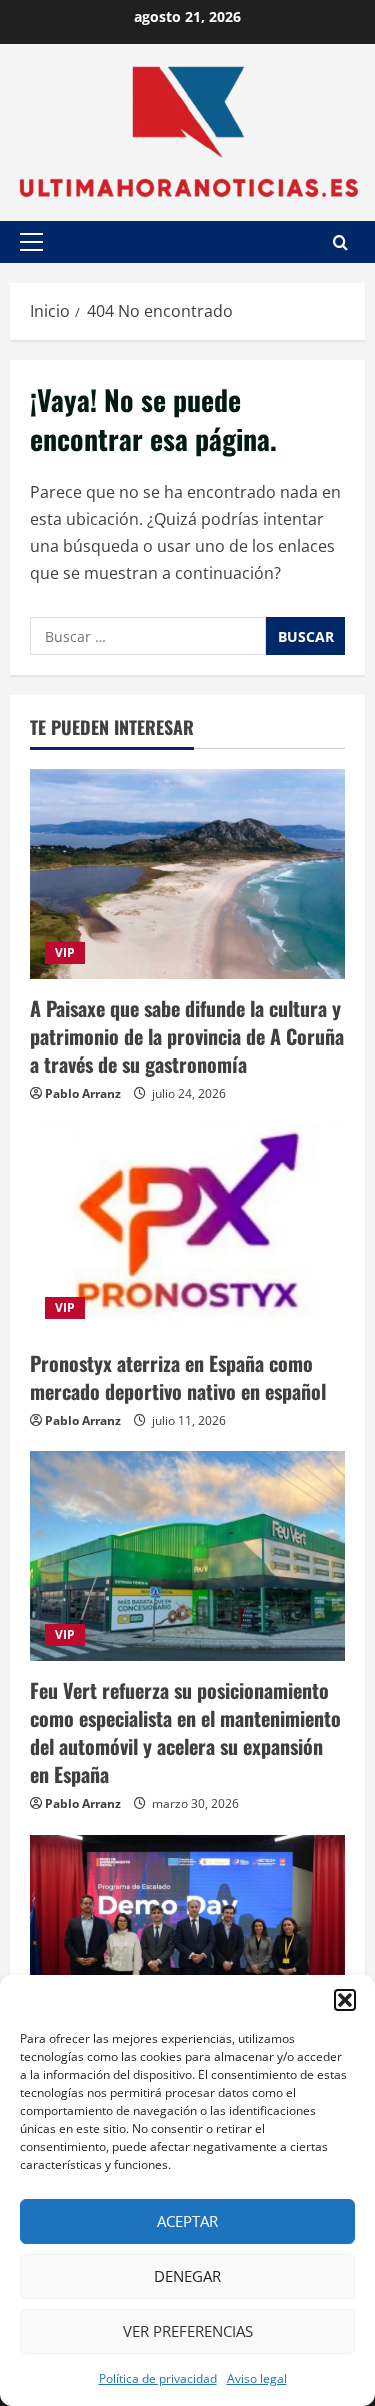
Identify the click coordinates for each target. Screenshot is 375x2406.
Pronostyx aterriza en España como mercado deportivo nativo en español (178, 1377)
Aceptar (187, 2221)
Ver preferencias (188, 2331)
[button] (345, 2000)
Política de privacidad (158, 2378)
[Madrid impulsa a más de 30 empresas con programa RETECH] (187, 1940)
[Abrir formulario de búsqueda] (340, 242)
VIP (65, 952)
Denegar (187, 2276)
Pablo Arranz (83, 1093)
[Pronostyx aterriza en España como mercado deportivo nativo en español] (187, 1229)
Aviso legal (257, 2378)
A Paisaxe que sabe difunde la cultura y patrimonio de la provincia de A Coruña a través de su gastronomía (187, 1036)
